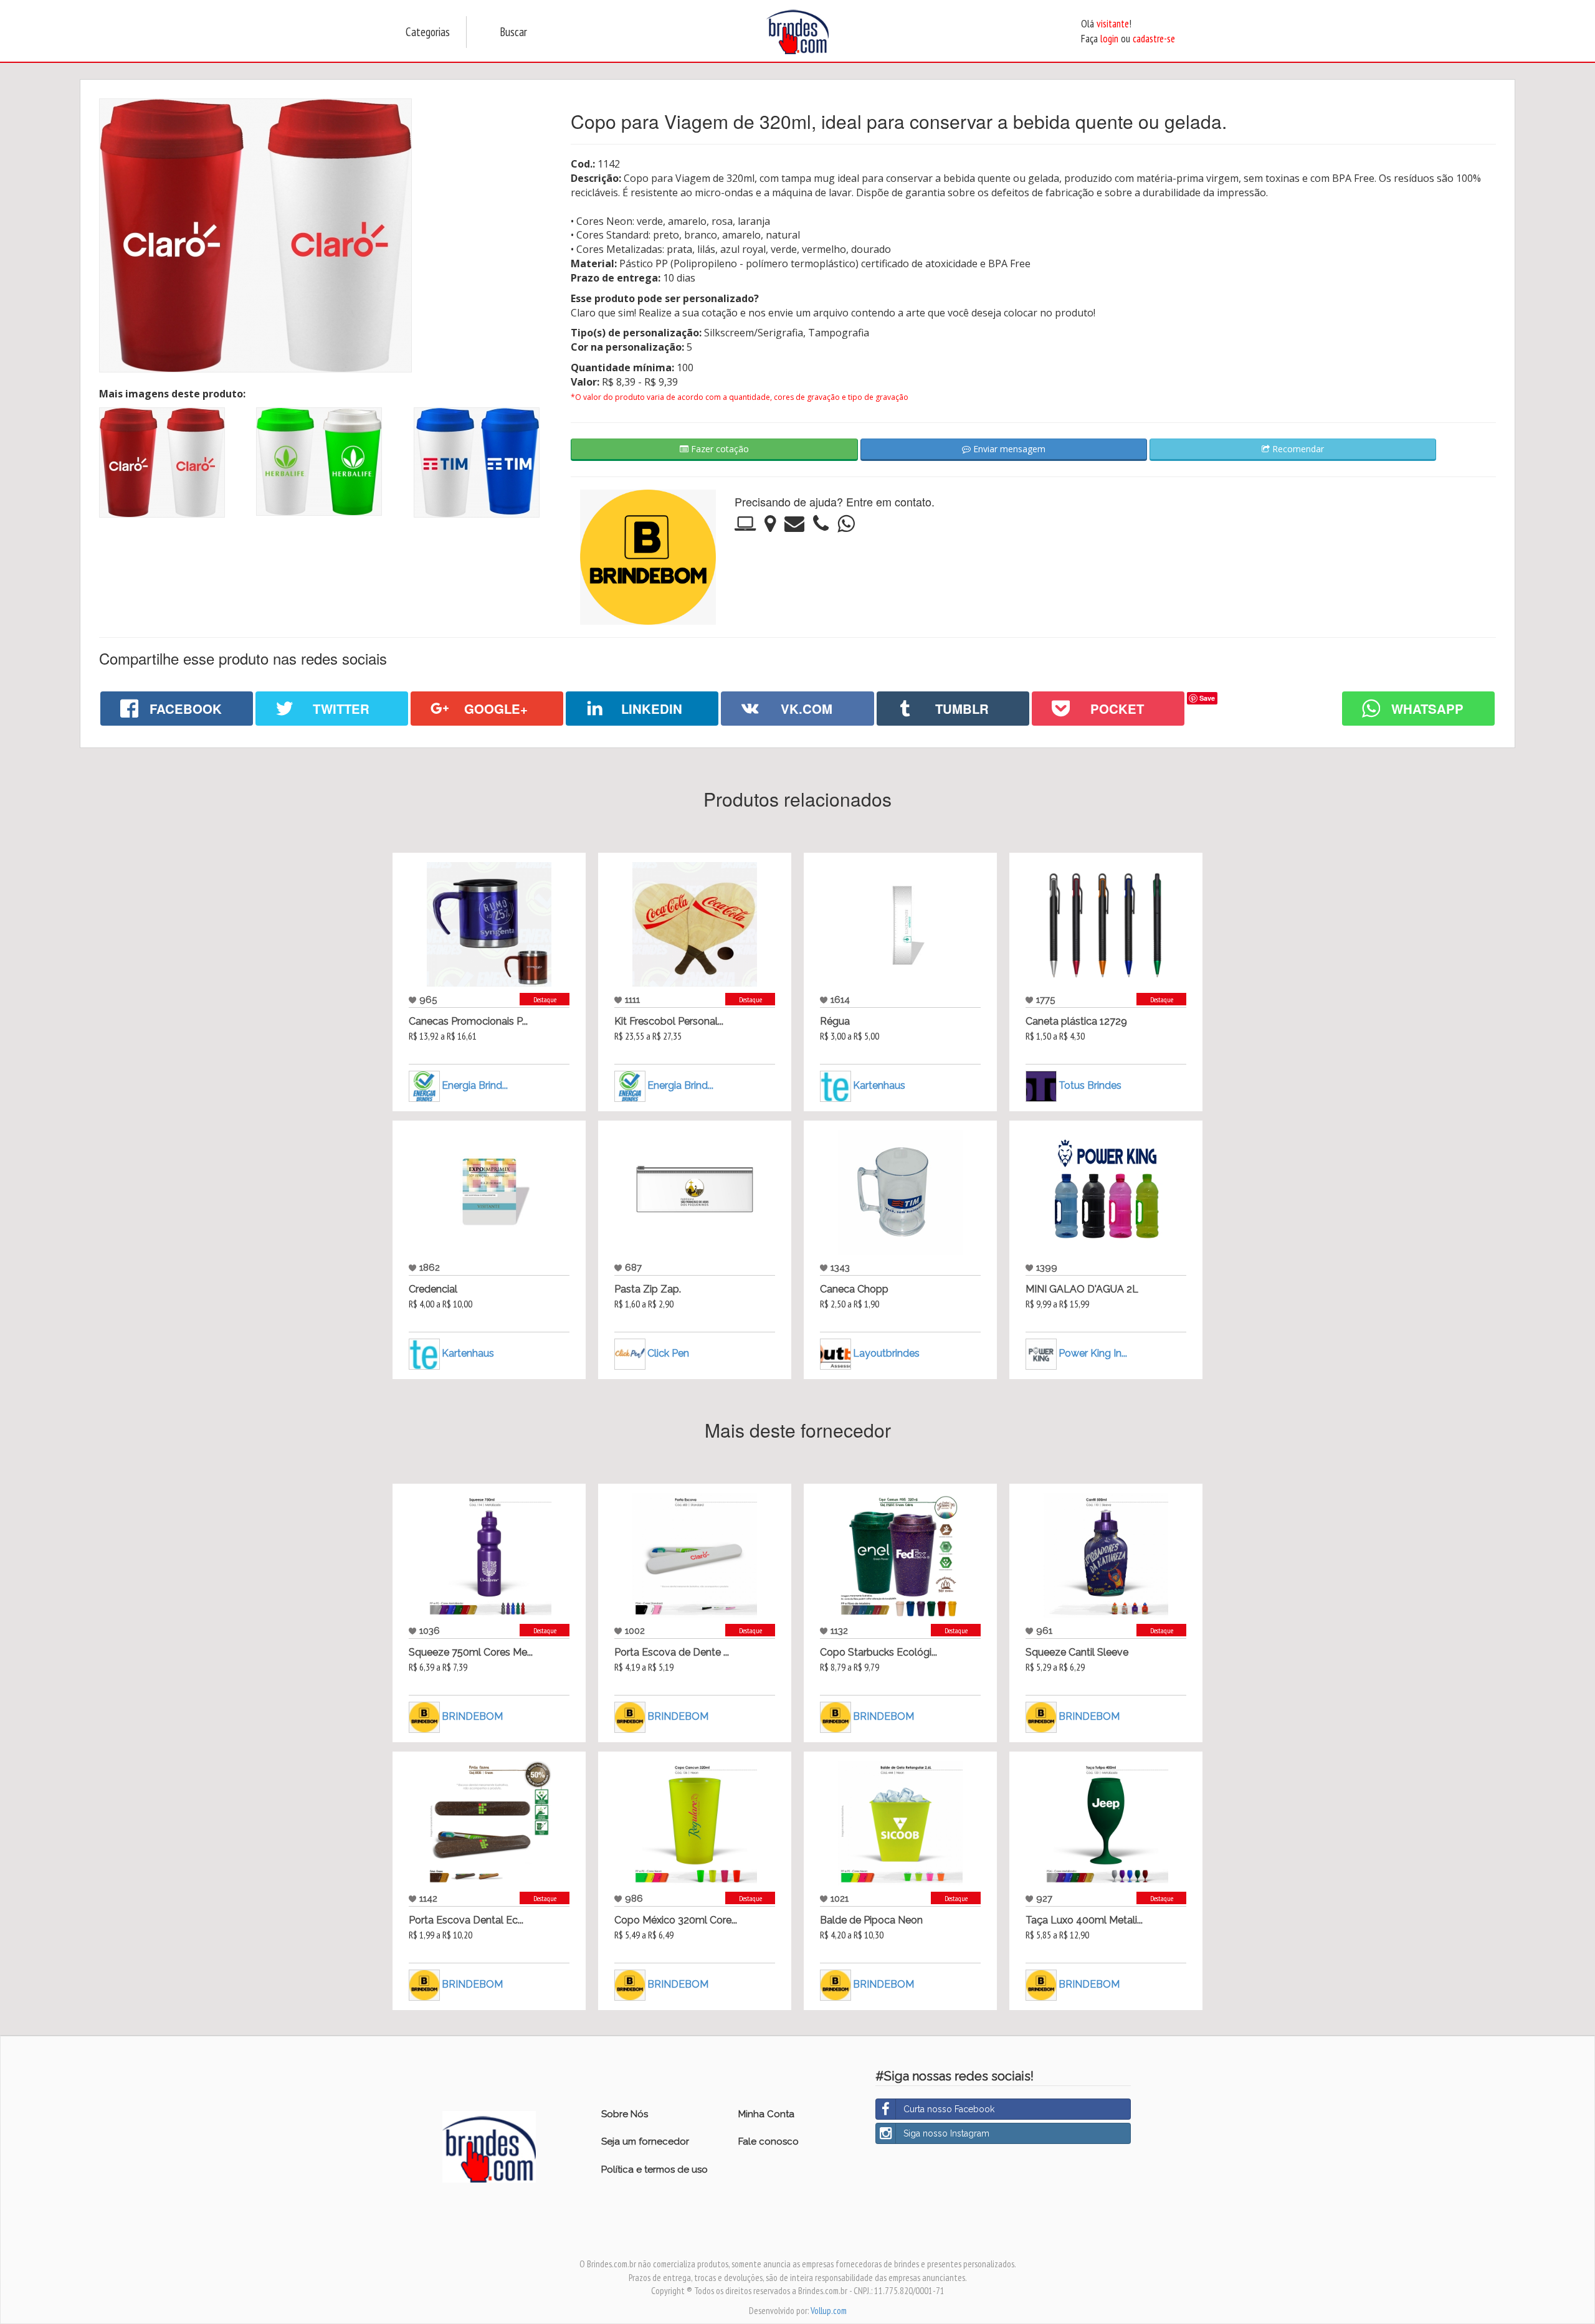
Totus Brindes (1090, 1085)
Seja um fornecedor (645, 2141)
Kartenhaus (879, 1085)
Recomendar (1297, 449)
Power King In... (1093, 1353)
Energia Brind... (475, 1085)
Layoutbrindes (886, 1353)
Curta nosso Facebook (949, 2109)
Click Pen (668, 1353)
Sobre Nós (625, 2114)
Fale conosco (769, 2141)
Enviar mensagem (1008, 449)
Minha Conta (766, 2114)
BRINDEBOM (472, 1716)
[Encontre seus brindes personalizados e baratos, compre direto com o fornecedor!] (489, 2146)
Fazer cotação (719, 449)
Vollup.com (829, 2311)
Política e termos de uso (655, 2170)
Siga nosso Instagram (946, 2133)
